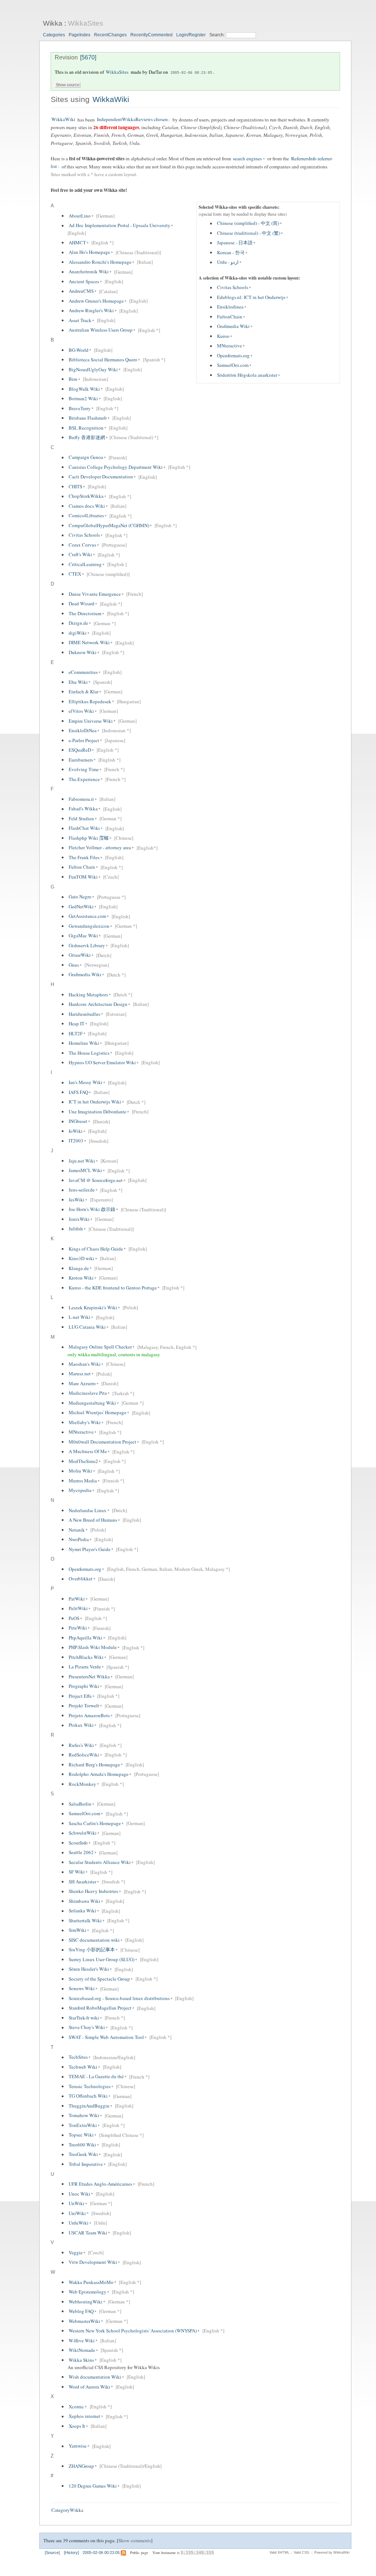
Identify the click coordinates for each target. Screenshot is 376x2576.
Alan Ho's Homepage (89, 252)
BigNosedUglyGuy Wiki (93, 369)
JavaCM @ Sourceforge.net (96, 1180)
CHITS (75, 486)
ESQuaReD (80, 750)
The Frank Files (84, 857)
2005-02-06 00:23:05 (191, 72)
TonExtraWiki (83, 2125)
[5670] (88, 57)
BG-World (79, 350)
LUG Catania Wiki (87, 1327)
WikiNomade (82, 2350)
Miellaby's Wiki (85, 1422)
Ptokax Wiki (81, 1725)
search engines (247, 158)
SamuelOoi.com (233, 365)
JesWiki (77, 1200)
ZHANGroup (81, 2466)
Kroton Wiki (81, 1278)
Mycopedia (80, 1490)
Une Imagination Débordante (97, 1112)
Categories (54, 35)
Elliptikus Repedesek (90, 701)
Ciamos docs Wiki (87, 506)
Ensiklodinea (230, 307)
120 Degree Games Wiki (93, 2486)
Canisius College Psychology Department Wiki (116, 467)
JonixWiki (79, 1219)
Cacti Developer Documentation (101, 477)
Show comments (135, 2540)
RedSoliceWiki (84, 1755)
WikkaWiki (111, 99)
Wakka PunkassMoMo (91, 2282)
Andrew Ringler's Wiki (91, 311)
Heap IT (77, 1024)
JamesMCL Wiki (85, 1171)
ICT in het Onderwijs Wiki (95, 1102)
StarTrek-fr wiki (84, 2018)
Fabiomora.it (81, 799)
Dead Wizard (82, 604)
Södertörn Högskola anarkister (247, 375)
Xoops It (77, 2426)
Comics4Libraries (86, 516)
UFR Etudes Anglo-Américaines (100, 2184)
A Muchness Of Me (88, 1452)
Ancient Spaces (84, 281)
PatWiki (77, 1599)
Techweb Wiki (83, 2067)
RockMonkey (82, 1784)
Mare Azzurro (82, 1383)
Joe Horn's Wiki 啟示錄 (92, 1209)
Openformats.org (233, 355)
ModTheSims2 (83, 1461)
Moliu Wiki (80, 1471)
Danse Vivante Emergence (95, 594)
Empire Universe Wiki (91, 721)
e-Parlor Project (84, 740)
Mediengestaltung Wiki (92, 1403)
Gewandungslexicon (89, 926)
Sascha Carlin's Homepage (95, 1823)
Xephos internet (84, 2416)
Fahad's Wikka (83, 809)
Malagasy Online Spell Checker (100, 1347)
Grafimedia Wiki (233, 326)
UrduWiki (79, 2223)
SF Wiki (77, 1872)
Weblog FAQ (81, 2311)
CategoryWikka (67, 2510)
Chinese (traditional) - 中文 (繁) (249, 233)
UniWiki (77, 2213)
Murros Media (83, 1481)
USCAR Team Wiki (88, 2233)
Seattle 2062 (81, 1853)
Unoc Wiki (79, 2194)
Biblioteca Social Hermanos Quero (103, 360)
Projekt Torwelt (84, 1706)
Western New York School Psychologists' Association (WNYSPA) (133, 2331)
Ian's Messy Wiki (86, 1083)
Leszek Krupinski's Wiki (93, 1307)
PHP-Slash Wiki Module (93, 1648)
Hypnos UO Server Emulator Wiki (102, 1062)
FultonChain (230, 317)
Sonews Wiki (82, 1989)
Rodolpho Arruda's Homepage (99, 1774)
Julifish (76, 1229)
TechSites (78, 2057)
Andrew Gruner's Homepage (96, 301)
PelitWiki (78, 1609)
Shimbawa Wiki (84, 1901)
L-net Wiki (79, 1317)
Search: (218, 35)
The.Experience (84, 779)
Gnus (74, 965)
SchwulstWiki (83, 1833)
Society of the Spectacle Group (99, 1979)
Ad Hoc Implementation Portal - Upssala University (120, 226)
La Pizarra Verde (85, 1667)
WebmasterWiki (84, 2321)
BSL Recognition (86, 428)
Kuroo (223, 336)
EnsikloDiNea (83, 730)
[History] (71, 2553)
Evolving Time (84, 769)
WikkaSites (86, 23)
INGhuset (78, 1121)
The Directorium (85, 613)
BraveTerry (80, 408)
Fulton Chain (82, 867)
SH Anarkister (82, 1882)
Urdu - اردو (228, 262)
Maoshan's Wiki (85, 1364)
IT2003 (76, 1141)
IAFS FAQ (78, 1092)
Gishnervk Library (87, 945)
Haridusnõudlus (84, 1014)
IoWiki (76, 1131)
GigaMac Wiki (83, 936)
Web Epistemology (88, 2292)
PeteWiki (78, 1628)
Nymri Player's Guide (90, 1549)
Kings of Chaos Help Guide (96, 1249)
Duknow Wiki (83, 652)
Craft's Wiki (80, 555)
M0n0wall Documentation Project (102, 1442)
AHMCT (77, 242)
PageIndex (79, 35)
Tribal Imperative (86, 2164)
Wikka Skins (81, 2360)
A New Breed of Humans (93, 1520)
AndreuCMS (81, 291)
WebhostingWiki (86, 2302)
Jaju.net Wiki (82, 1161)
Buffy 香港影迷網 (87, 437)
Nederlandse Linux (88, 1510)
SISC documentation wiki (94, 1940)
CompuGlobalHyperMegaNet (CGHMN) (109, 525)
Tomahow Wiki (84, 2116)
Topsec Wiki (81, 2135)
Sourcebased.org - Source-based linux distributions (119, 1998)
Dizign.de (78, 623)
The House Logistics (89, 1053)
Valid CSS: (302, 2553)
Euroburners (81, 760)
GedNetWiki (81, 906)
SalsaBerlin (80, 1804)
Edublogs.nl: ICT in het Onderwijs (251, 297)
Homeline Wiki (84, 1043)
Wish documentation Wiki (95, 2377)
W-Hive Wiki (82, 2340)
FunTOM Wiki (83, 877)
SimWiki (77, 1930)
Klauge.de (79, 1268)
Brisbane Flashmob (88, 418)
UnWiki (77, 2203)
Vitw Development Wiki (93, 2262)
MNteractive (229, 346)
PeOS (74, 1618)
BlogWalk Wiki (84, 389)
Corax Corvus (82, 545)
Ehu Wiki (78, 682)
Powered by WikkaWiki (332, 2553)
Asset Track (80, 320)
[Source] (52, 2553)
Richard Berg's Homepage (94, 1765)
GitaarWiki (80, 955)
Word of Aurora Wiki (89, 2387)
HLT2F (76, 1033)
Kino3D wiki (82, 1258)
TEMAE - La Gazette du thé (96, 2077)
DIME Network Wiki (89, 643)
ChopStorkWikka (86, 496)
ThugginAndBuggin (89, 2106)
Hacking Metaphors (88, 995)
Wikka (53, 23)
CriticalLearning (85, 564)
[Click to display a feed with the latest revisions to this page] (123, 2553)
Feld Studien (81, 818)
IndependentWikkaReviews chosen (132, 120)
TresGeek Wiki (83, 2154)
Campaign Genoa (86, 457)
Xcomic (76, 2407)
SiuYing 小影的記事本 (92, 1950)
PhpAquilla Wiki (86, 1638)
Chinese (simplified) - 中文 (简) (248, 223)
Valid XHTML (279, 2553)
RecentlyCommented (151, 35)
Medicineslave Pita (88, 1393)
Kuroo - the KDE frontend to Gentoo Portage (113, 1288)
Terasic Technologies (90, 2086)
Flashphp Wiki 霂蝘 (89, 838)
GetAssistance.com (87, 916)
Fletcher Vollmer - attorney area (100, 848)
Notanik (77, 1530)
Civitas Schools (233, 288)
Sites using (71, 99)
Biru (73, 379)
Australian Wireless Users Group (101, 330)
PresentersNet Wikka (89, 1676)
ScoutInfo (78, 1843)
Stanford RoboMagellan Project (100, 2008)
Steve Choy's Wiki (87, 2028)
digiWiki (78, 633)
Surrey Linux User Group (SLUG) (102, 1959)
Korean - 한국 (231, 252)
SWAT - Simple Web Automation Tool (106, 2037)
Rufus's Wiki (81, 1745)
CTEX (75, 574)
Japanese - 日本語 (235, 243)
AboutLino (80, 216)
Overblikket (81, 1579)
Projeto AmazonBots (89, 1715)
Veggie (76, 2252)
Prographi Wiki (84, 1686)
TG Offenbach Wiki (88, 2096)
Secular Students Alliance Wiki (100, 1862)
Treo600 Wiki (82, 2145)
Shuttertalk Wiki (85, 1920)
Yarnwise (78, 2446)
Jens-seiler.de (82, 1190)
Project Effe (80, 1696)
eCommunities (83, 672)
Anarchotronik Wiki (89, 272)
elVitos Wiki (81, 711)
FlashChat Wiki (84, 828)
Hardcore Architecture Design (98, 1004)
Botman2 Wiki (83, 398)
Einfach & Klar (84, 692)
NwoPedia (79, 1539)
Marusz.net (80, 1374)
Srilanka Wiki (82, 1911)
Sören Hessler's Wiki (89, 1969)
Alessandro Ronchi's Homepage (100, 262)
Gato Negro (80, 897)
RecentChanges (110, 35)
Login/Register (191, 35)
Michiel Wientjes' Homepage (97, 1413)
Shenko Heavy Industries (93, 1891)
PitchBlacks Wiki (86, 1657)
